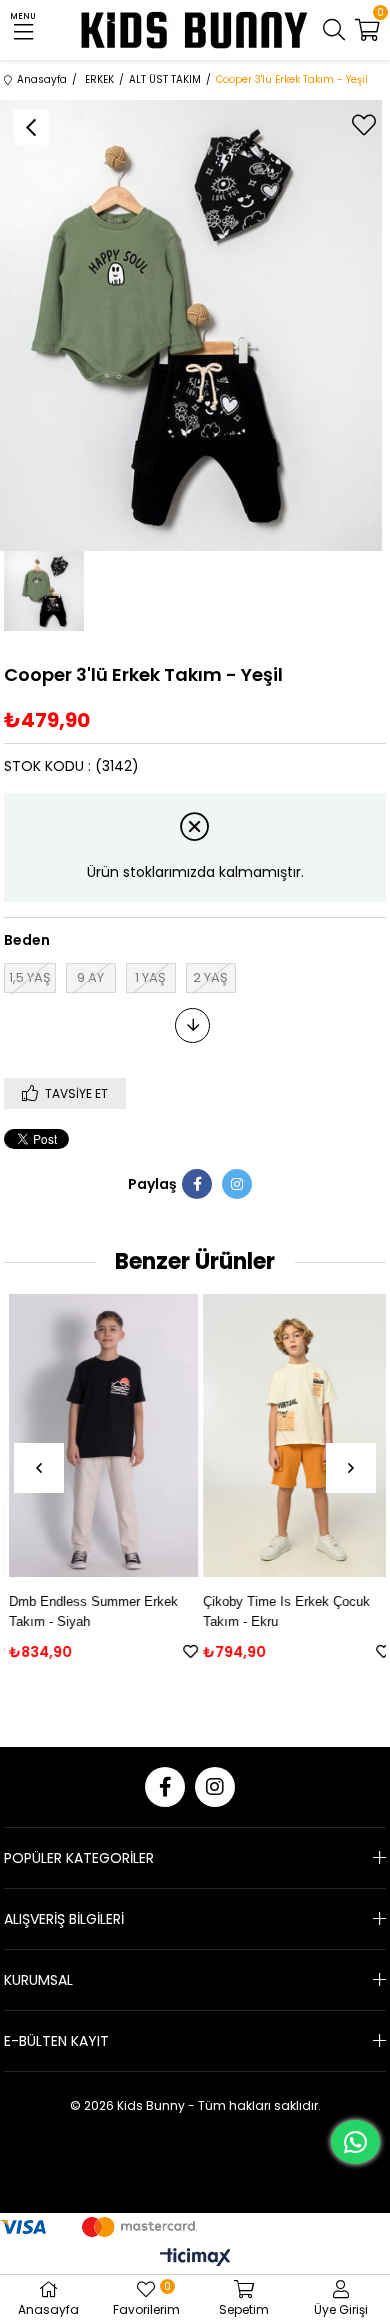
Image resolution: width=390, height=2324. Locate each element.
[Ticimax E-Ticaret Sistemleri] (195, 2258)
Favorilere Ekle (185, 1651)
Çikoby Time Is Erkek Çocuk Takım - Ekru (281, 1611)
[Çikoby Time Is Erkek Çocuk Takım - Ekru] (292, 1435)
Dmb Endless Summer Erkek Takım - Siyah (88, 1611)
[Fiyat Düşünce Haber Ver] (192, 1025)
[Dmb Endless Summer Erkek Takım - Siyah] (98, 1435)
